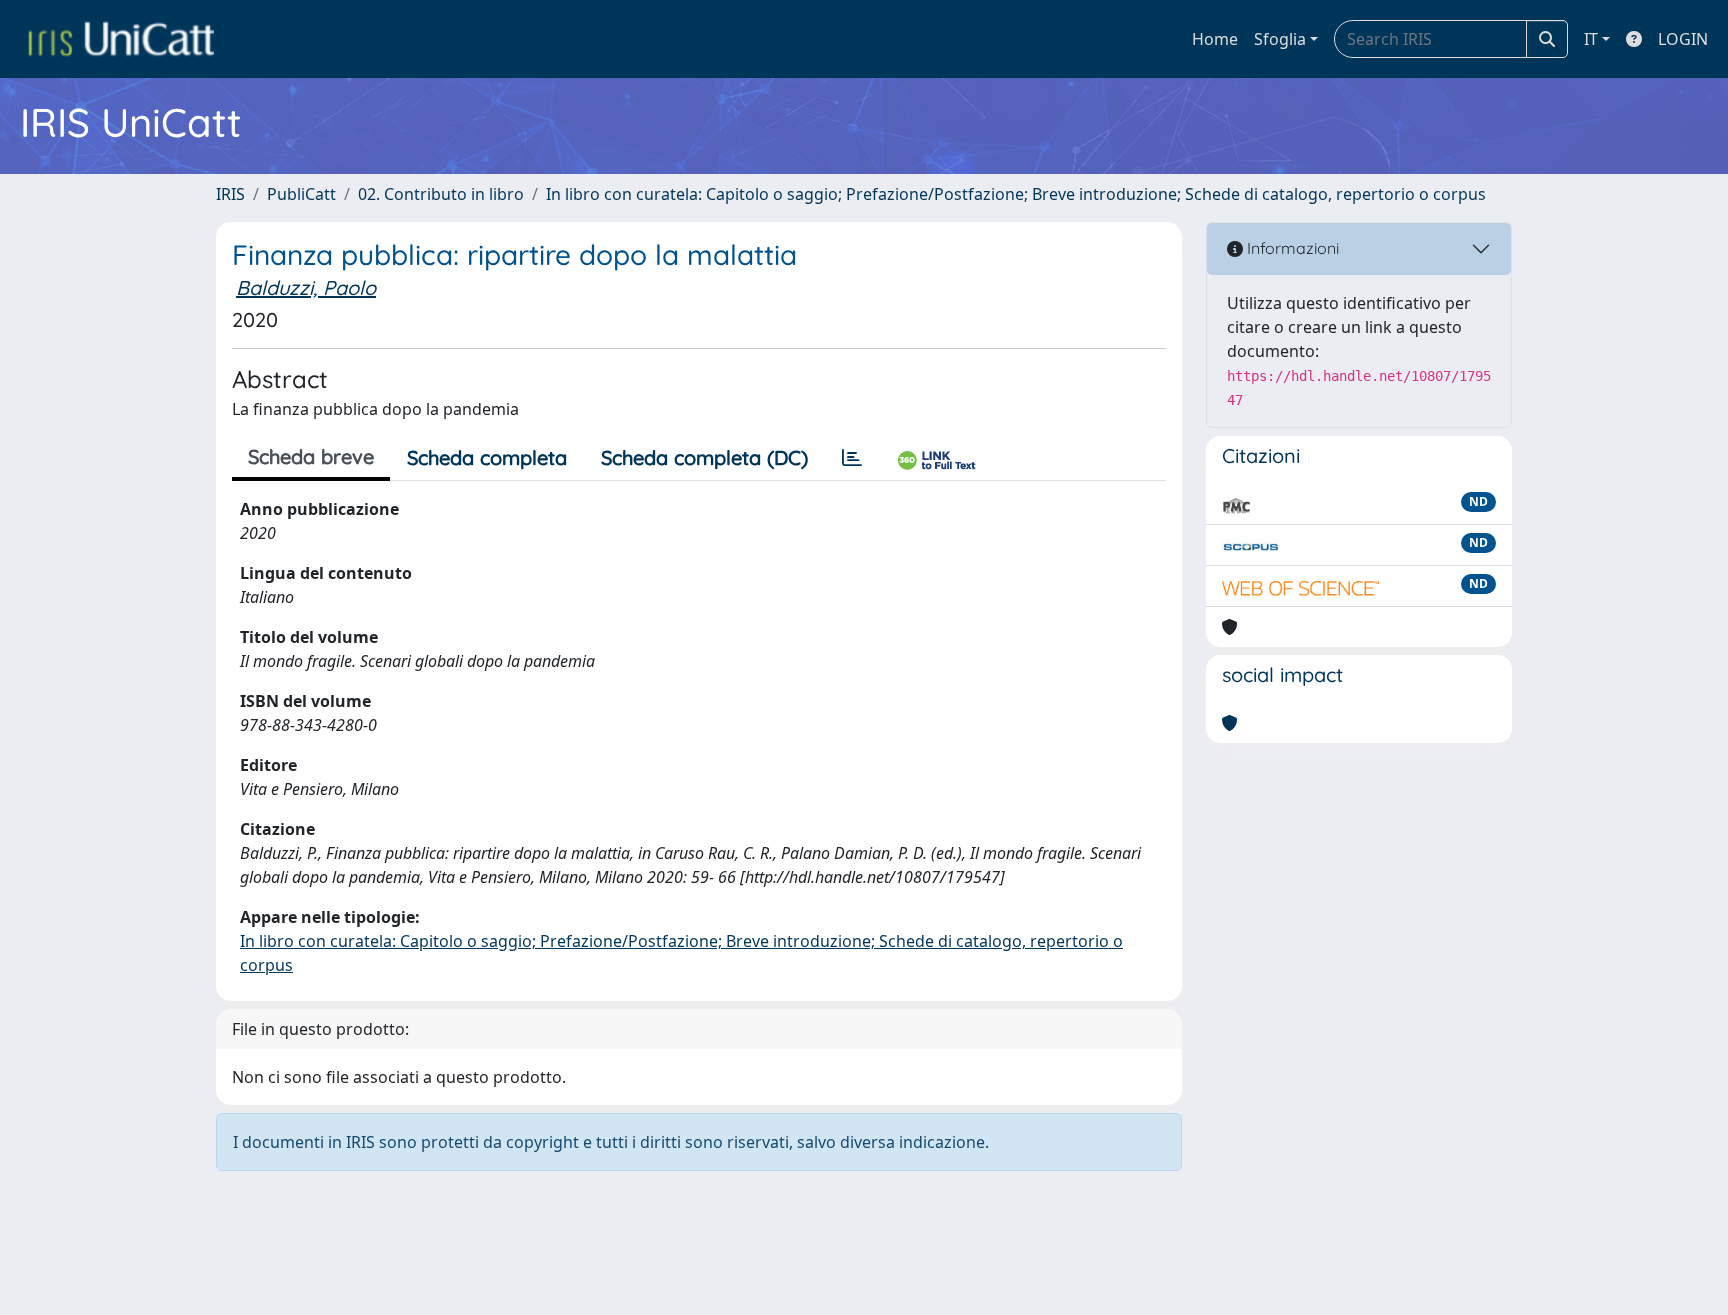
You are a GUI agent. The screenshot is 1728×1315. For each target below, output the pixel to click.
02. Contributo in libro (441, 194)
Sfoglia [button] (1280, 39)
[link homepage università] (121, 39)
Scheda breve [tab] (311, 456)
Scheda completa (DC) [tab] (704, 457)
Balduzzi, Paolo (306, 287)
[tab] (852, 458)
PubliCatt (301, 194)
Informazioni (1291, 248)
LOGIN (1683, 39)
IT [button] (1591, 39)
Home (1215, 39)
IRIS (230, 194)
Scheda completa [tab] (487, 457)
